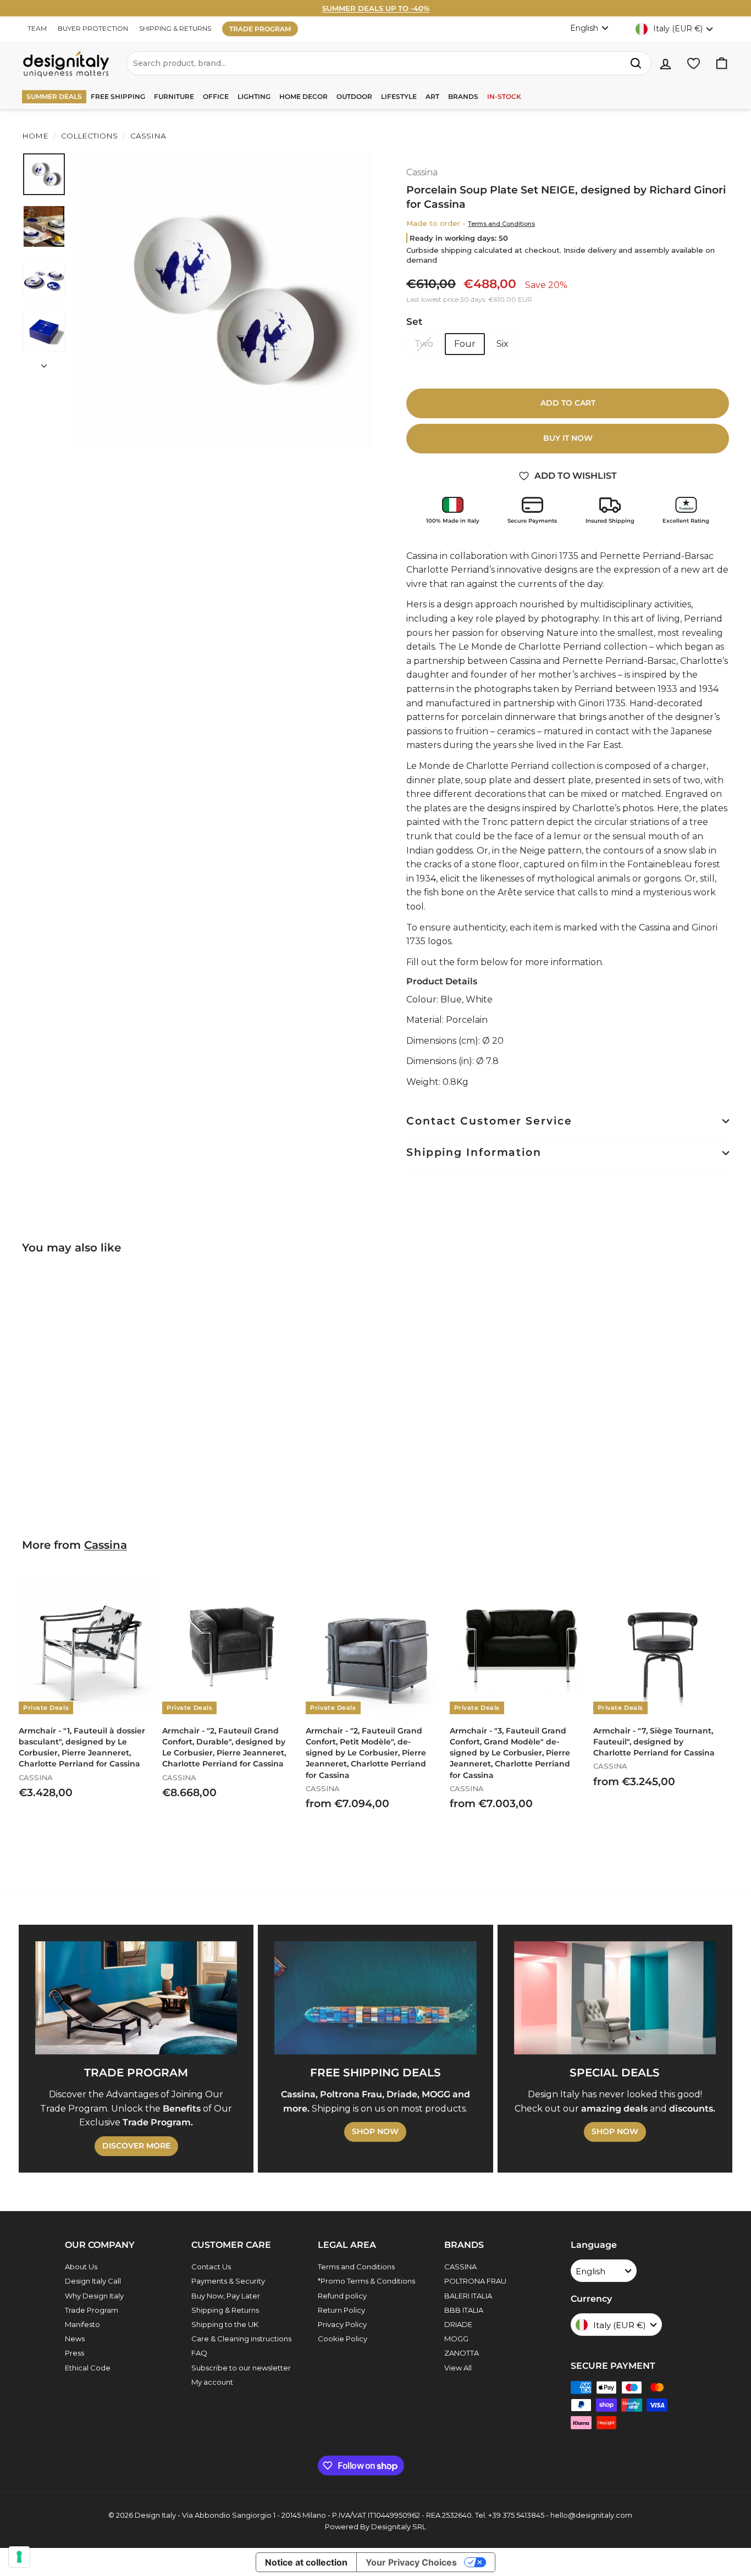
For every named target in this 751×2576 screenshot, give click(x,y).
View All (458, 2368)
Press (74, 2353)
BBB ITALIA (464, 2310)
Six (502, 344)
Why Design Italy (94, 2296)
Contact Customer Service (489, 1121)
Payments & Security (228, 2281)
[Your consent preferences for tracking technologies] (19, 2557)
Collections (89, 136)
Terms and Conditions (501, 224)
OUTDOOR (354, 96)
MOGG (456, 2339)
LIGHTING (254, 96)
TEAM (37, 28)
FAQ (199, 2353)
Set (414, 322)
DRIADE (458, 2324)
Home (35, 136)
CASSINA (460, 2267)
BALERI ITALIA (468, 2296)
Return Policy (341, 2310)
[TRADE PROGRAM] (136, 1998)
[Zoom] (222, 300)
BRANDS (463, 96)
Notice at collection (306, 2562)
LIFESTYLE (399, 96)
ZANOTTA (462, 2353)
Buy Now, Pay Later (226, 2296)
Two (424, 344)
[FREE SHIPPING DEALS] (375, 1998)
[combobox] (389, 63)
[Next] (44, 363)
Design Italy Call (93, 2281)
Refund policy (342, 2296)
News (75, 2339)
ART (432, 96)
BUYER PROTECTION (93, 28)
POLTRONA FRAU (475, 2281)
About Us (81, 2267)
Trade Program (92, 2310)
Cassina (147, 136)
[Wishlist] (694, 63)
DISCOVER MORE (136, 2146)
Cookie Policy (343, 2339)
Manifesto (82, 2324)
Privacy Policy (342, 2324)
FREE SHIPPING (118, 96)
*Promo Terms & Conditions (366, 2281)
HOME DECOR (303, 96)
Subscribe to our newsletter (241, 2368)
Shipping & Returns (225, 2310)
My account (212, 2382)
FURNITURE (174, 96)
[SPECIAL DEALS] (615, 1998)
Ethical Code (88, 2368)
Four (465, 344)
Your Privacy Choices (411, 2562)
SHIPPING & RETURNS (175, 28)
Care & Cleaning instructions (241, 2339)
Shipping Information (474, 1152)
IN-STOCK (504, 96)
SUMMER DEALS (54, 96)
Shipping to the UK (225, 2324)
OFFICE (216, 96)
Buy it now (568, 438)
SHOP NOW (375, 2131)
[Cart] (722, 63)
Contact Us (211, 2267)
